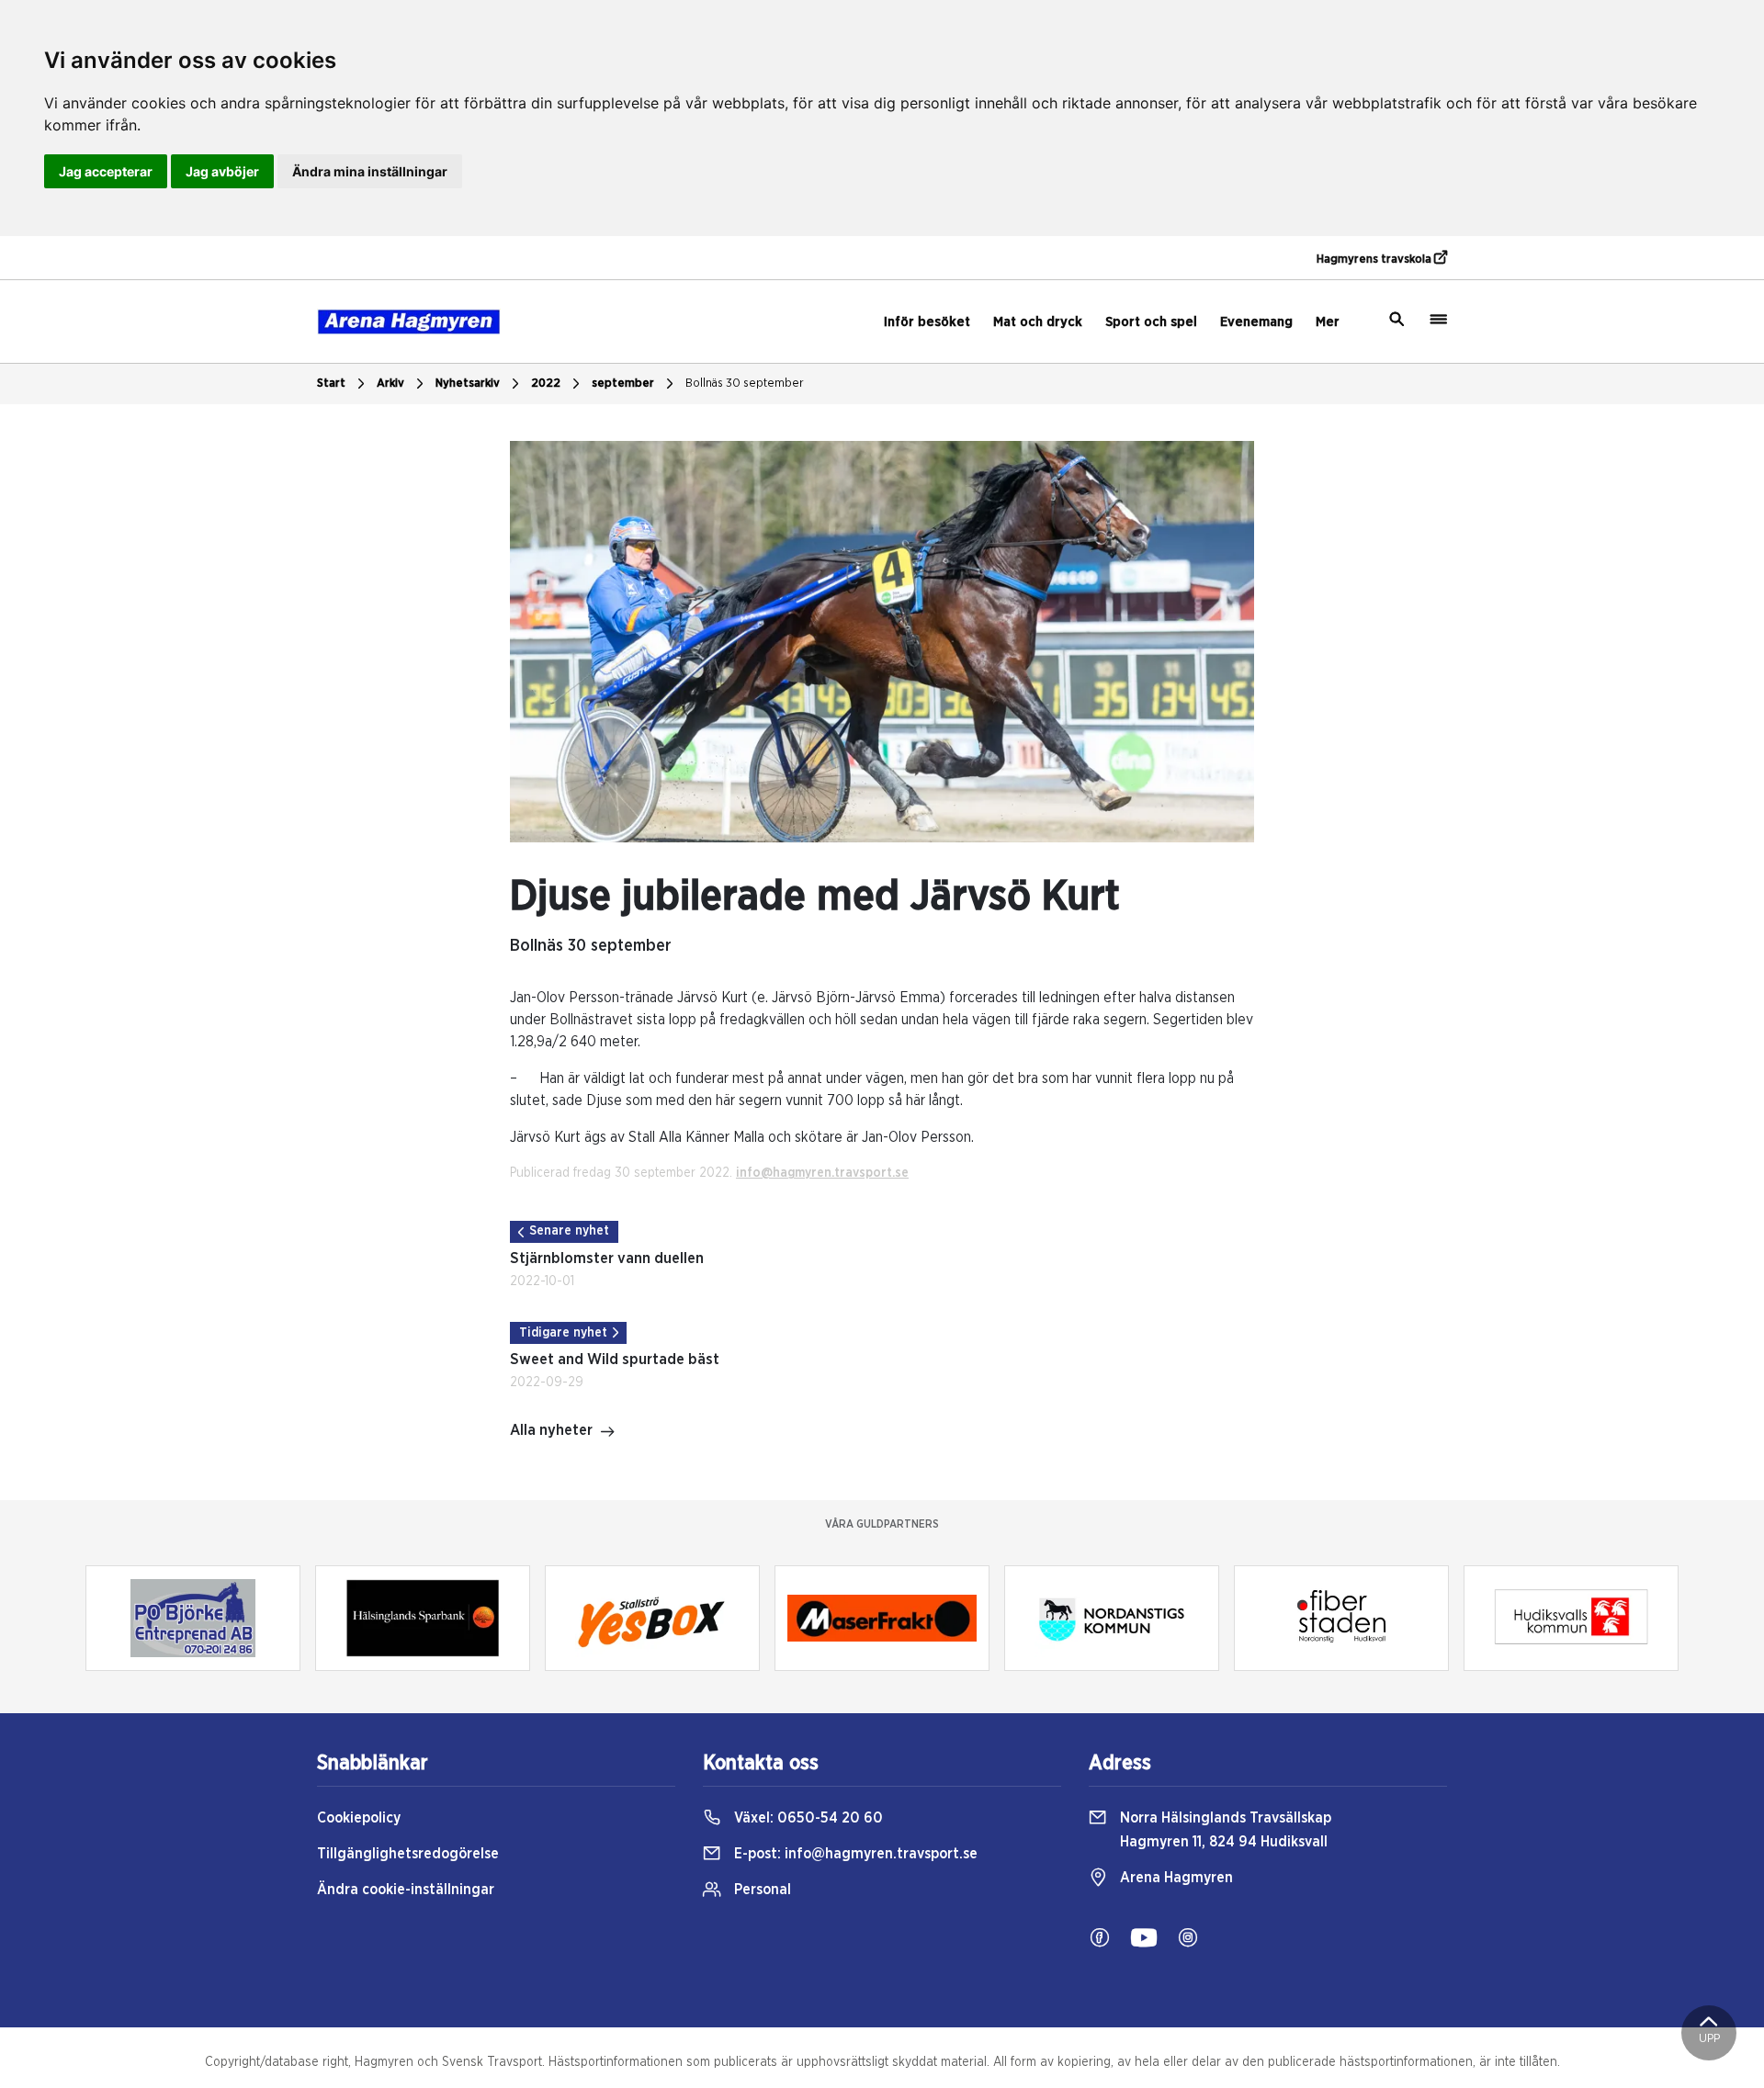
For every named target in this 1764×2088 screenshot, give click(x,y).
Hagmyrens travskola (1375, 260)
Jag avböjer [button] (222, 171)
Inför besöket (927, 322)
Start (331, 384)
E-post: (854, 1854)
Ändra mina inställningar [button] (370, 171)
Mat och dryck (1038, 322)
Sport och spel (1151, 322)
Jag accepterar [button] (106, 171)
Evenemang (1256, 322)
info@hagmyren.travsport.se (822, 1173)
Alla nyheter (551, 1430)
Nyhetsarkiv (468, 384)
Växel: (807, 1818)
